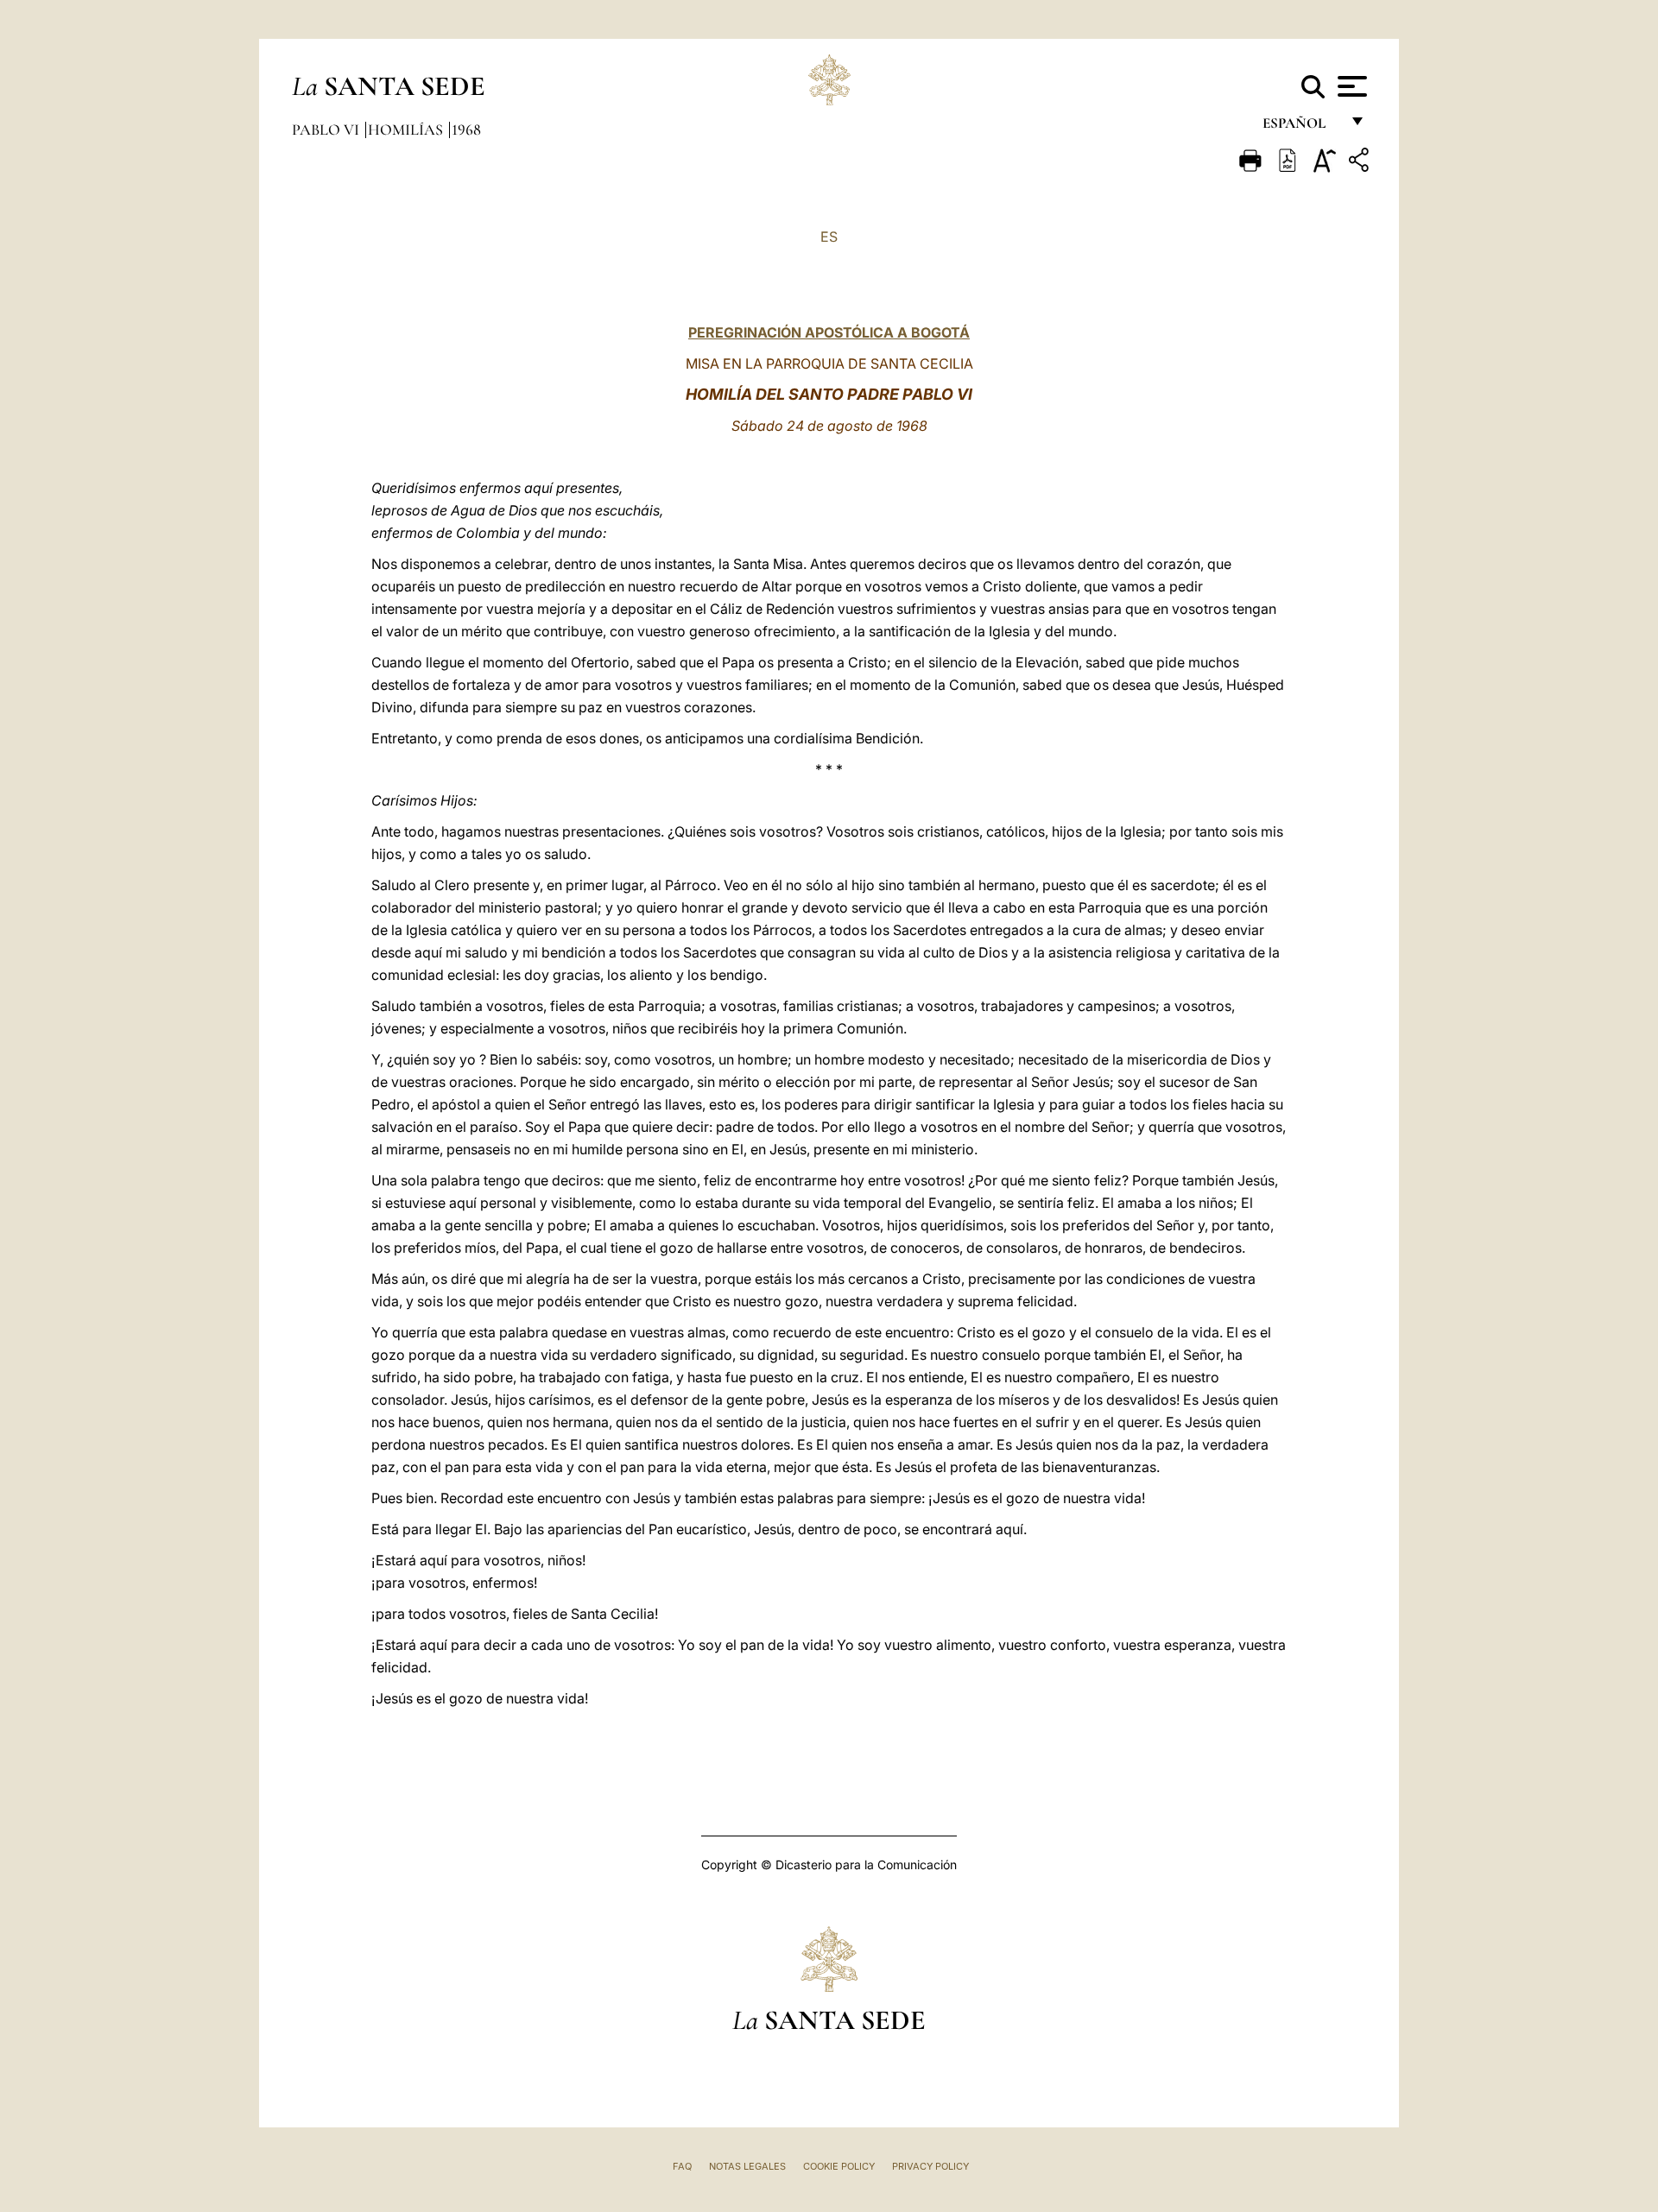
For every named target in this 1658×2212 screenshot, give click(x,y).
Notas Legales (747, 2166)
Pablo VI (327, 130)
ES (829, 237)
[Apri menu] (1350, 86)
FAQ (682, 2166)
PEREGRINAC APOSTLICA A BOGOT (829, 332)
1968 (466, 130)
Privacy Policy (930, 2166)
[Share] (1361, 163)
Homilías (407, 130)
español (1301, 127)
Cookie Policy (839, 2166)
